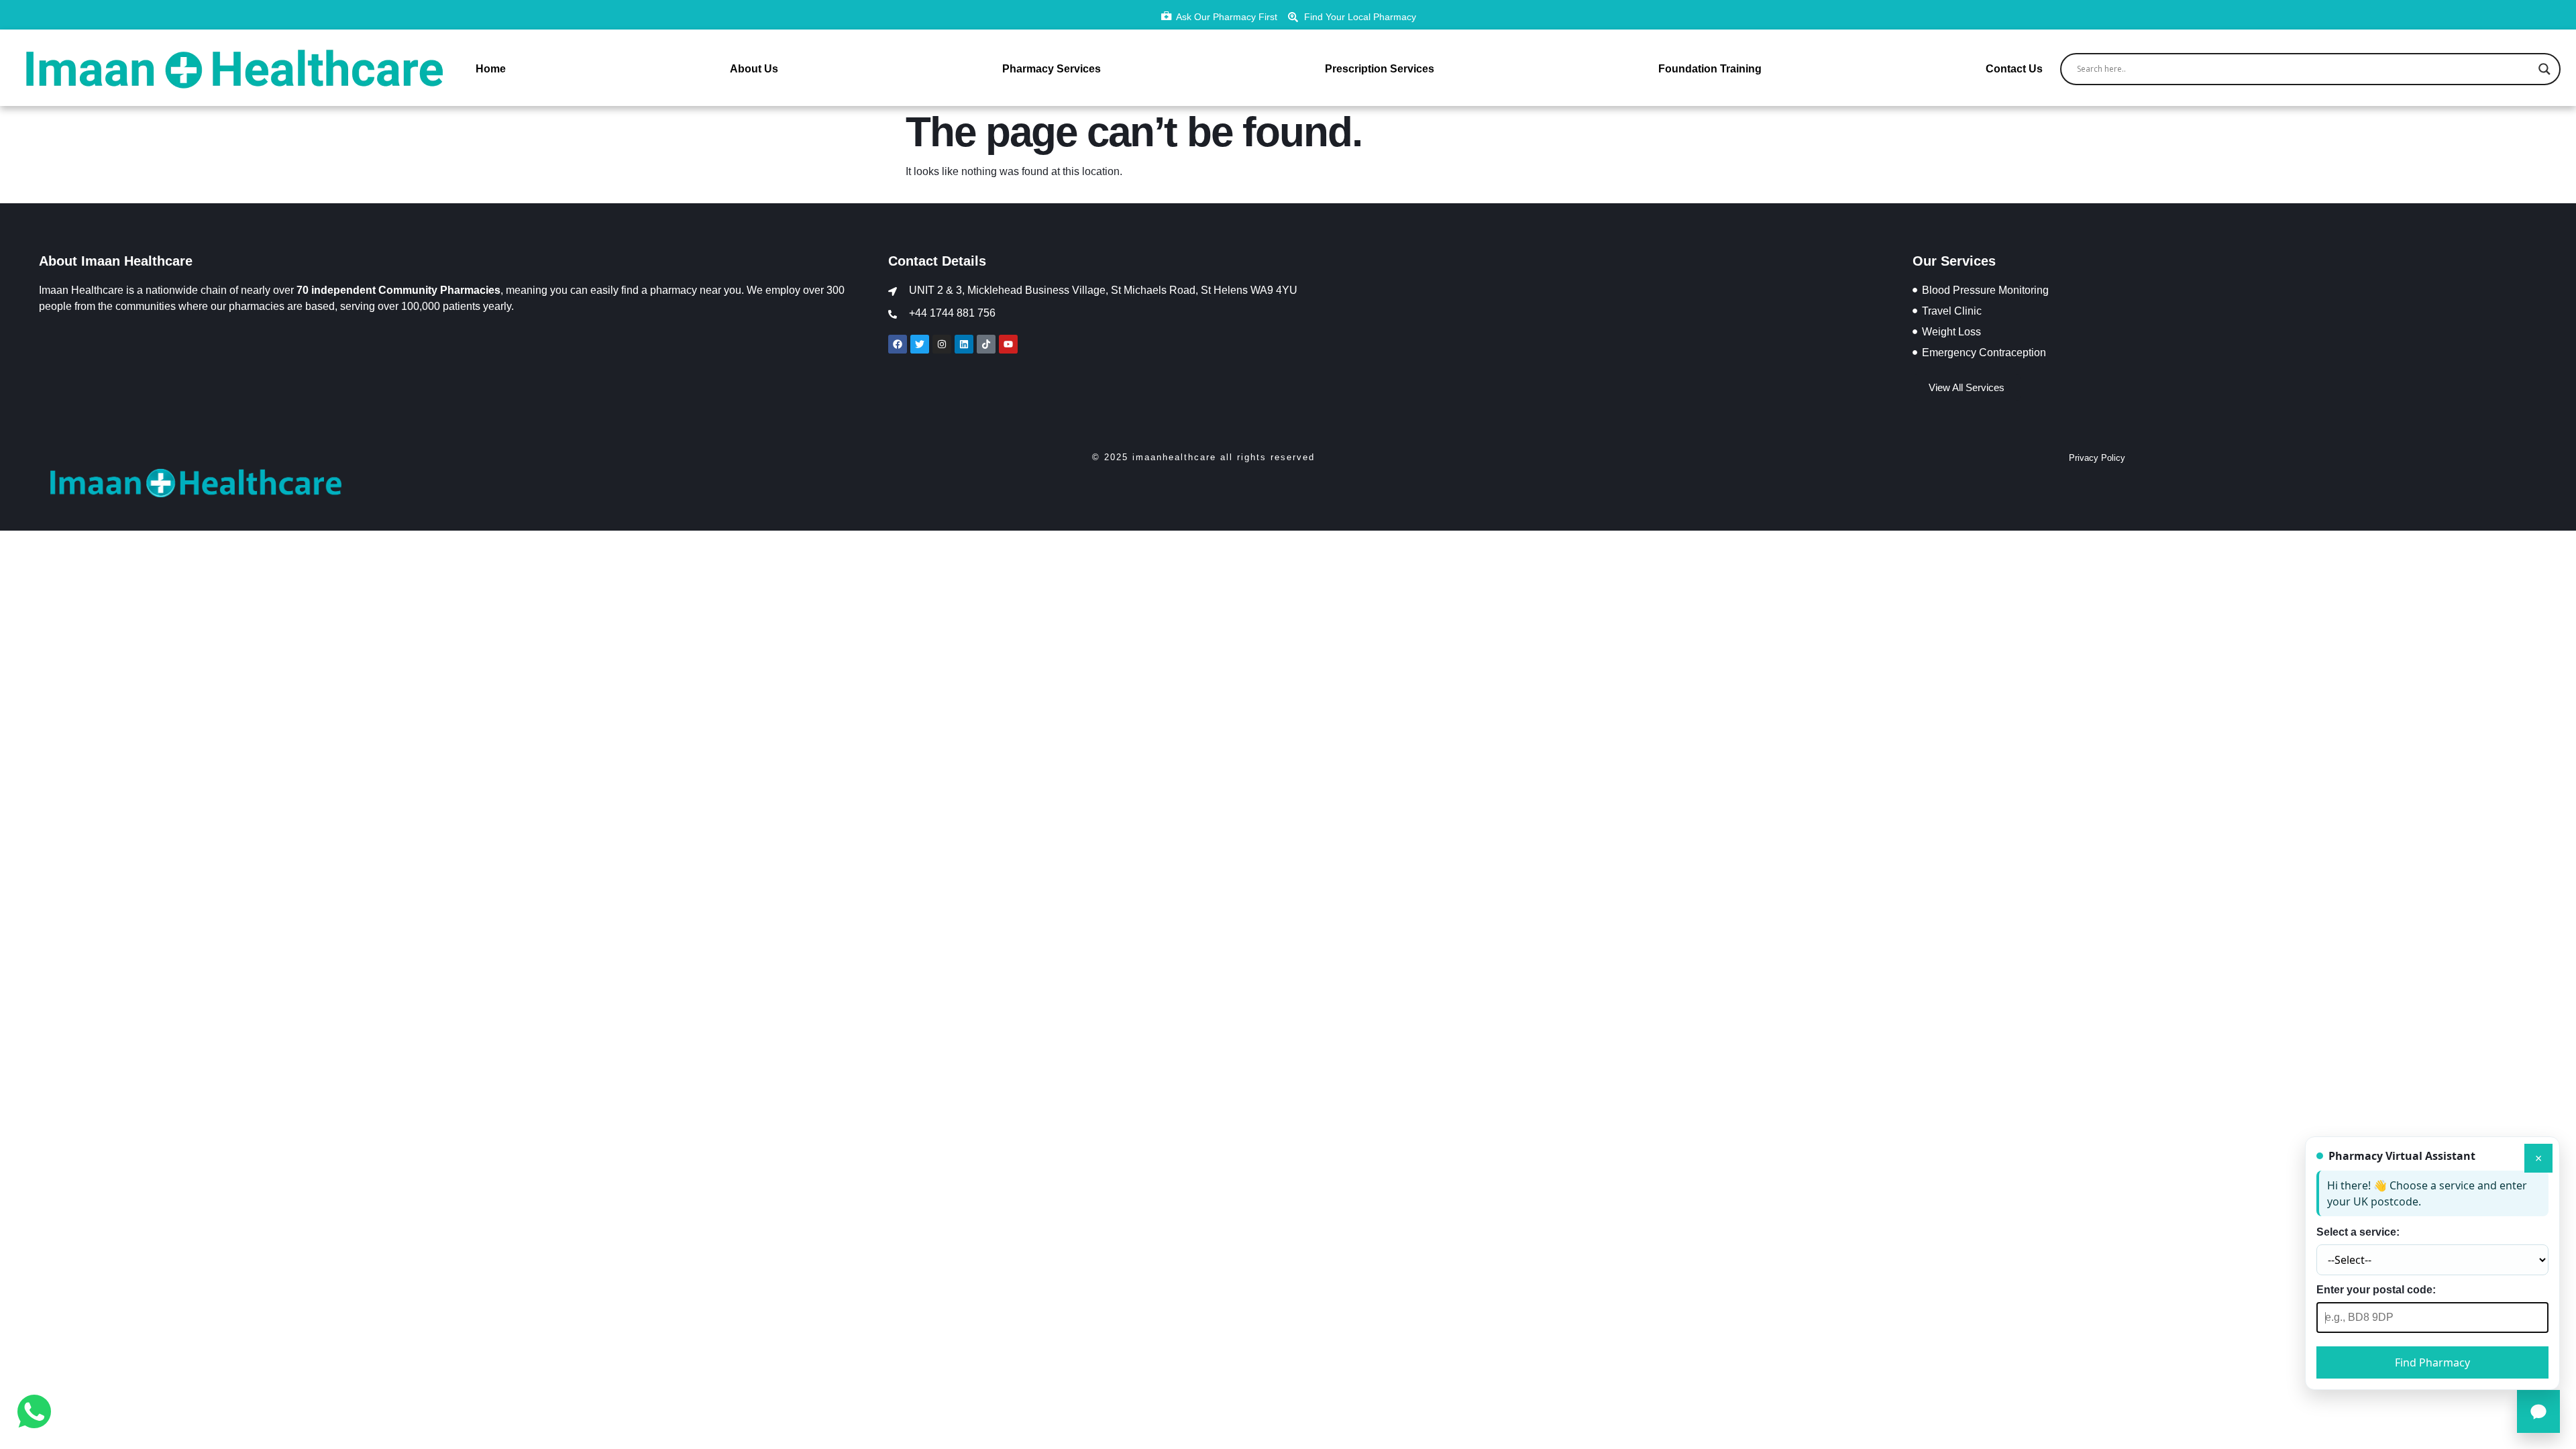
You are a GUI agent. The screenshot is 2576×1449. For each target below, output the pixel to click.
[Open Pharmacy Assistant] (2538, 1411)
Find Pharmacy (2432, 1362)
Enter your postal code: (2376, 1290)
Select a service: (2358, 1232)
